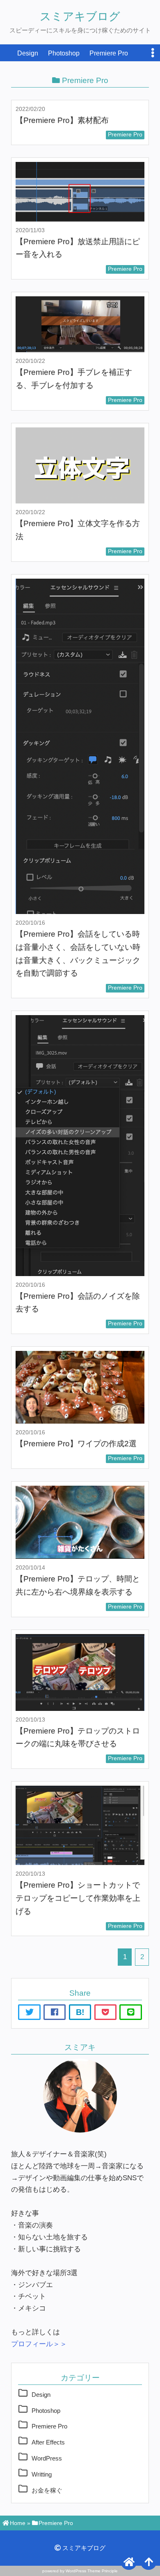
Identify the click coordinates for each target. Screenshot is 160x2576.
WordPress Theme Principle (92, 2571)
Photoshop (64, 53)
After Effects (48, 2442)
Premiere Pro (109, 53)
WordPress (47, 2458)
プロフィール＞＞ (39, 2344)
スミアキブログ (80, 16)
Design (28, 53)
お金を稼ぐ (47, 2490)
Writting (42, 2474)
